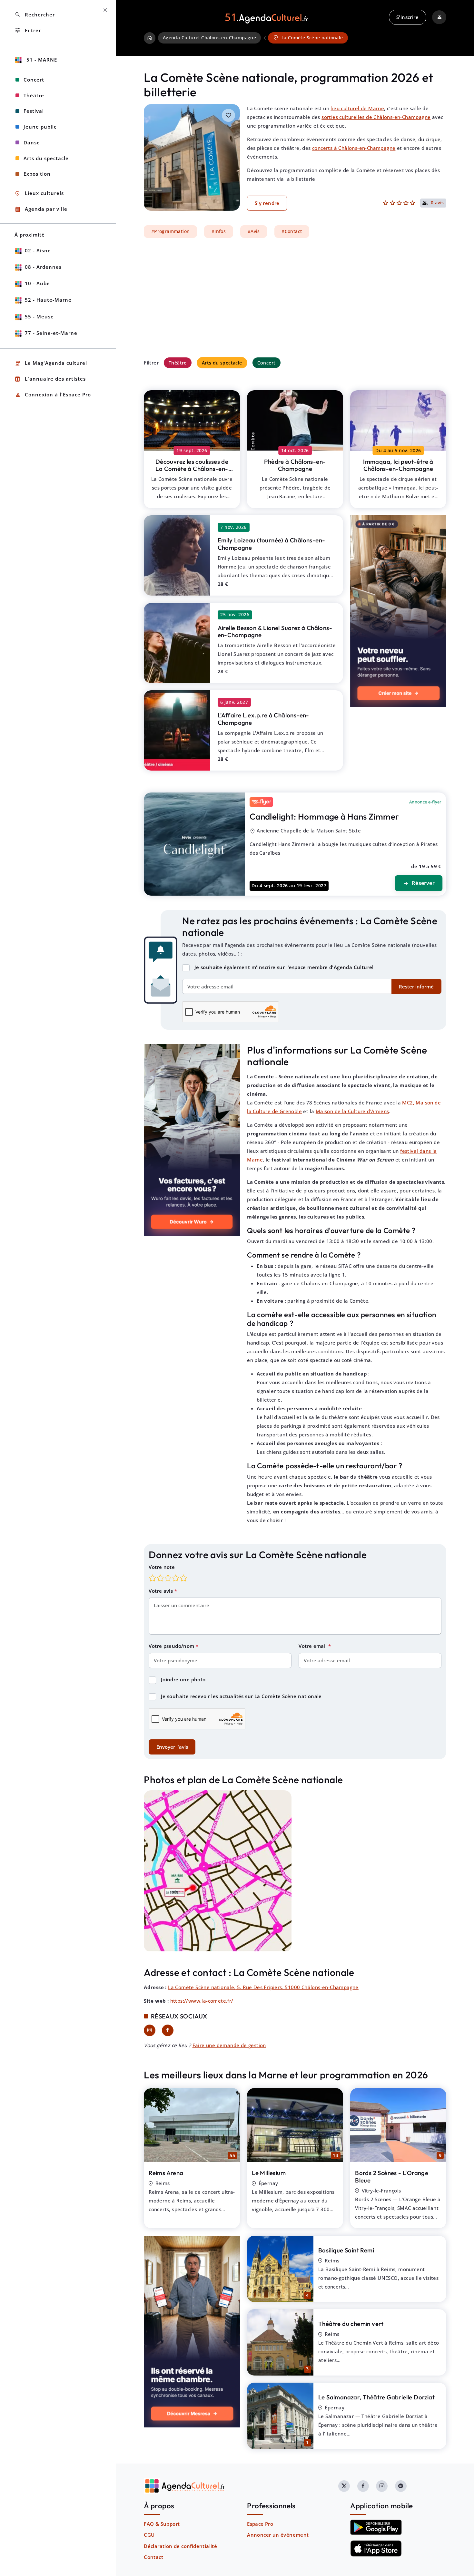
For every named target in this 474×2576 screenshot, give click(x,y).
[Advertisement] (295, 297)
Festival (34, 111)
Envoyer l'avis (172, 1747)
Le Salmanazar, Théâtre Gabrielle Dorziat (376, 2397)
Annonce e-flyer (425, 802)
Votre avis (161, 1591)
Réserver (419, 884)
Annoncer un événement (278, 2535)
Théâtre (178, 363)
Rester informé (416, 987)
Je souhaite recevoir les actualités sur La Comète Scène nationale (241, 1696)
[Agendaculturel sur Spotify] (401, 2486)
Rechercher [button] (35, 15)
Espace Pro (260, 2524)
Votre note (162, 1567)
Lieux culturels (39, 194)
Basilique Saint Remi (346, 2250)
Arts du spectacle (222, 363)
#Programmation (171, 231)
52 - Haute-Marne (48, 300)
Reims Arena (166, 2173)
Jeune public (40, 127)
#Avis (254, 231)
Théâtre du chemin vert (351, 2324)
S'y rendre (267, 203)
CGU (149, 2535)
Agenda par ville (41, 209)
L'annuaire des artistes (50, 379)
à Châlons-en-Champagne (192, 469)
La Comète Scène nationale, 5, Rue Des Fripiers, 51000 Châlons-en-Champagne (263, 1987)
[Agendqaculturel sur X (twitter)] (344, 2486)
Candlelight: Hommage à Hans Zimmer (324, 817)
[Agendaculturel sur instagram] (382, 2486)
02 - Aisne (38, 250)
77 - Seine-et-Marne (51, 333)
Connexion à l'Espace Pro (53, 395)
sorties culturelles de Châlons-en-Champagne (376, 117)
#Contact (292, 231)
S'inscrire (407, 17)
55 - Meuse (39, 316)
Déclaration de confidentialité (180, 2546)
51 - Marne (41, 60)
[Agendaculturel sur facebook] (363, 2486)
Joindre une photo (183, 1679)
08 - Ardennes (43, 267)
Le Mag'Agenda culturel (51, 363)
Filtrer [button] (28, 30)
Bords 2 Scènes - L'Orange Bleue (392, 2177)
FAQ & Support (162, 2524)
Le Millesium (269, 2173)
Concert (267, 363)
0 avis (437, 203)
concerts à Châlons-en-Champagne (354, 148)
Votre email (313, 1646)
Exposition (37, 174)
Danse (32, 142)
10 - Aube (37, 283)
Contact (153, 2557)
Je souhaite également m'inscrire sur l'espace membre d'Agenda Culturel (284, 967)
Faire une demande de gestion (229, 2045)
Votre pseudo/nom (172, 1646)
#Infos (219, 231)
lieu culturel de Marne (357, 108)
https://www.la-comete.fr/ (202, 2001)
